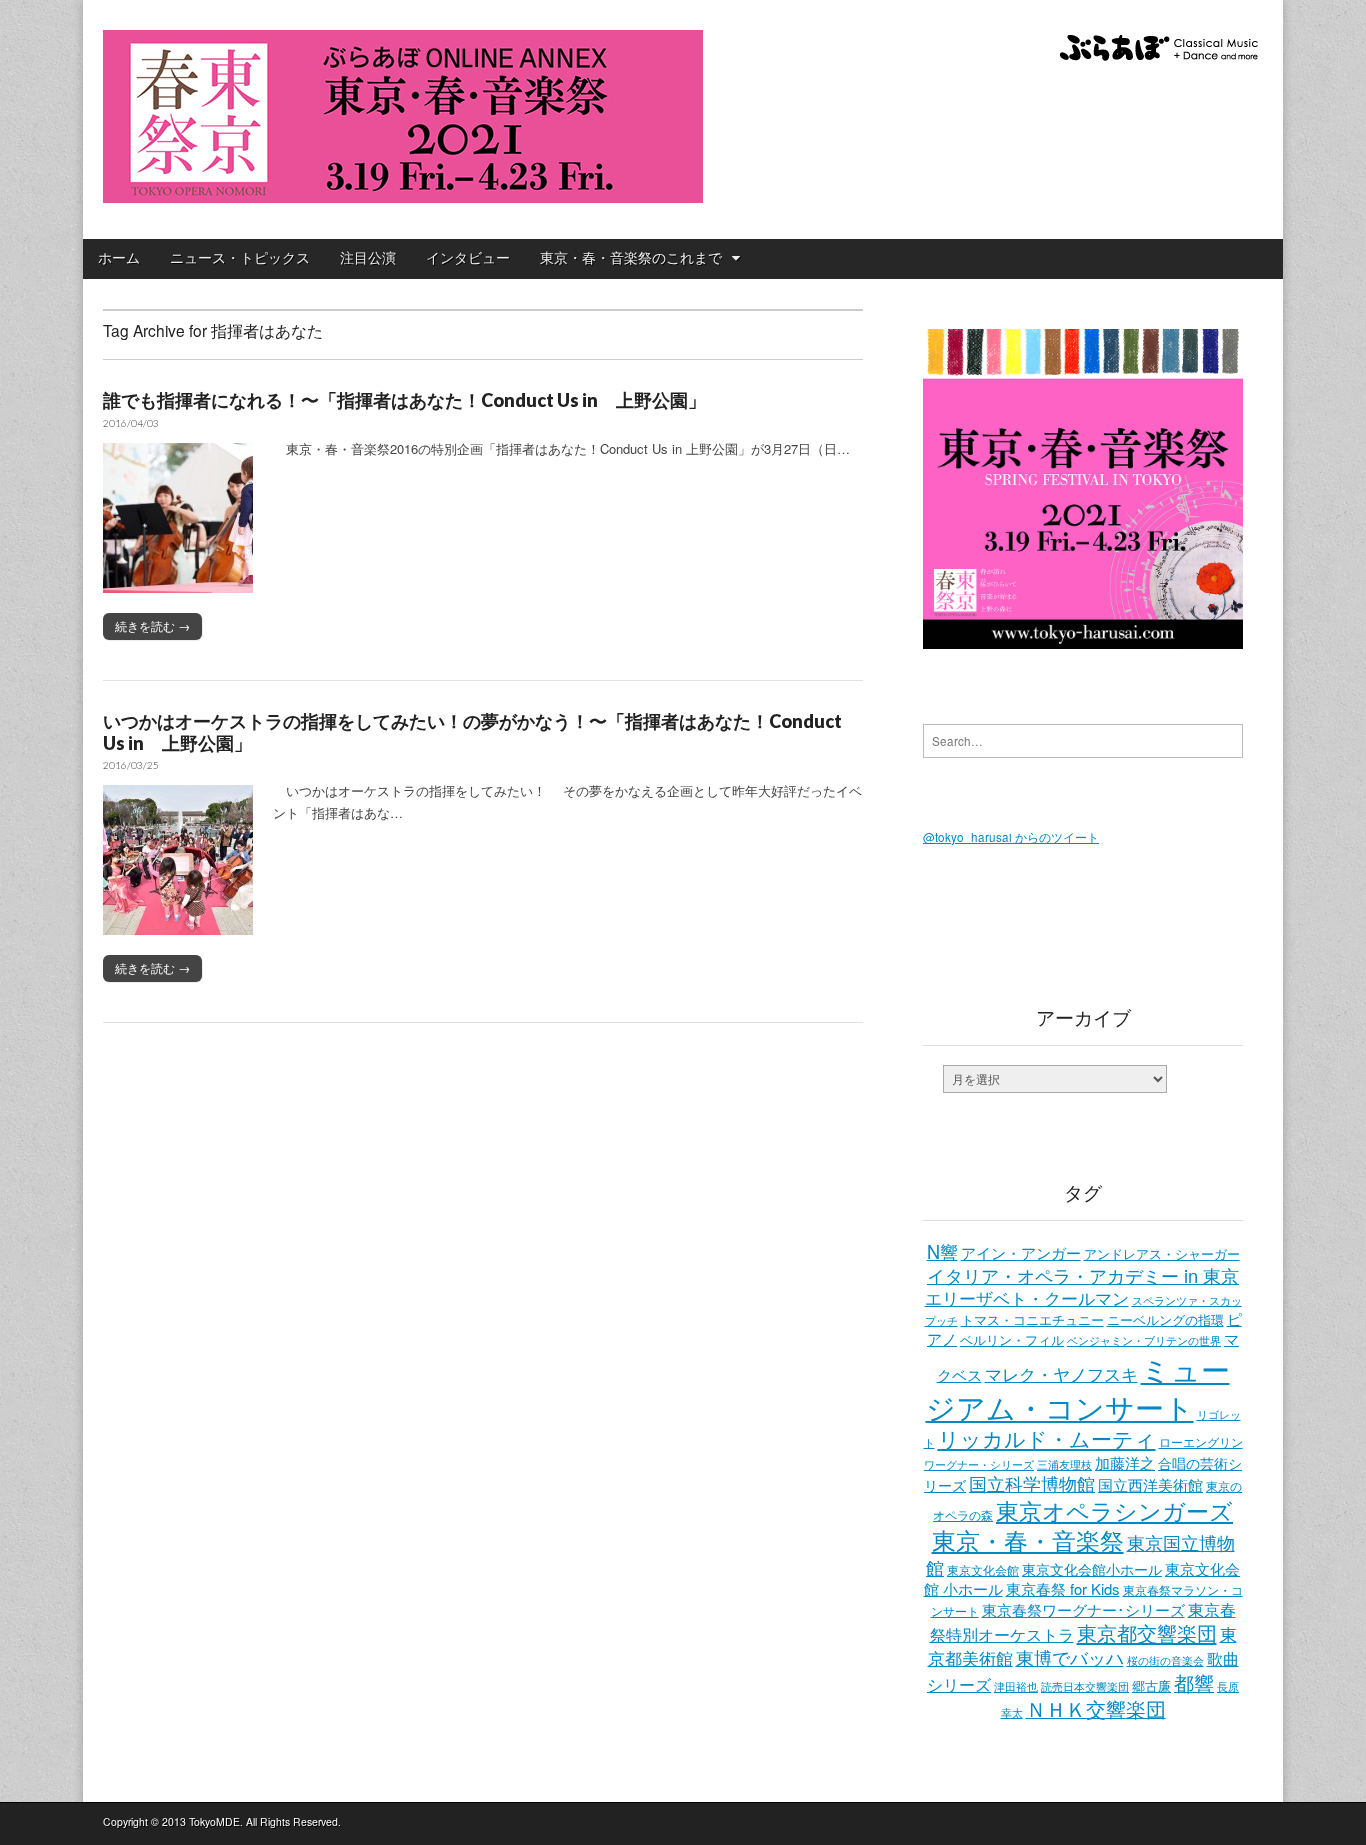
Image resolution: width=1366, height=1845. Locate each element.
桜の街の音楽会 (1165, 1660)
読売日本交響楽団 (1085, 1686)
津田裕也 (1016, 1686)
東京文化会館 (983, 1569)
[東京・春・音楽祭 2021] (403, 104)
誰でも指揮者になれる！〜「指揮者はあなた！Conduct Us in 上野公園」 (404, 400)
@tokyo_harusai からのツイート (1011, 837)
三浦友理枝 (1064, 1464)
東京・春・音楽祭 (1028, 1540)
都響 (1194, 1682)
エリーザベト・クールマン (1027, 1298)
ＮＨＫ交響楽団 (1096, 1708)
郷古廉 (1151, 1686)
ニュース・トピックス (240, 258)
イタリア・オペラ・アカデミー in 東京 (1083, 1275)
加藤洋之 (1125, 1462)
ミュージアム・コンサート (1078, 1387)
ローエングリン (1201, 1441)
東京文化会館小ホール (1092, 1569)
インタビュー (468, 258)
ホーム (119, 258)
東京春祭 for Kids (1063, 1588)
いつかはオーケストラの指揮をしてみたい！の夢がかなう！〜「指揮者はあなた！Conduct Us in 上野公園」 (472, 732)
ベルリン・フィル (1012, 1340)
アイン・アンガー (1021, 1252)
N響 (942, 1251)
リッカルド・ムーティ (1047, 1438)
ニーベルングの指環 (1165, 1320)
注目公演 (368, 258)
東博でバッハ (1070, 1657)
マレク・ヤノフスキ (1061, 1374)
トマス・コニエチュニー (1032, 1320)
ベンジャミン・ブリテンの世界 (1144, 1340)
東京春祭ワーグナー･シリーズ (1083, 1609)
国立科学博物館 (1032, 1483)
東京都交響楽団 (1147, 1632)
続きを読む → (152, 626)
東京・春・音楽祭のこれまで (631, 258)
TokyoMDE (214, 1821)
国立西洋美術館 (1150, 1484)
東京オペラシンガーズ (1114, 1510)
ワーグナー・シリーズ (979, 1464)
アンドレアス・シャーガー (1162, 1254)
